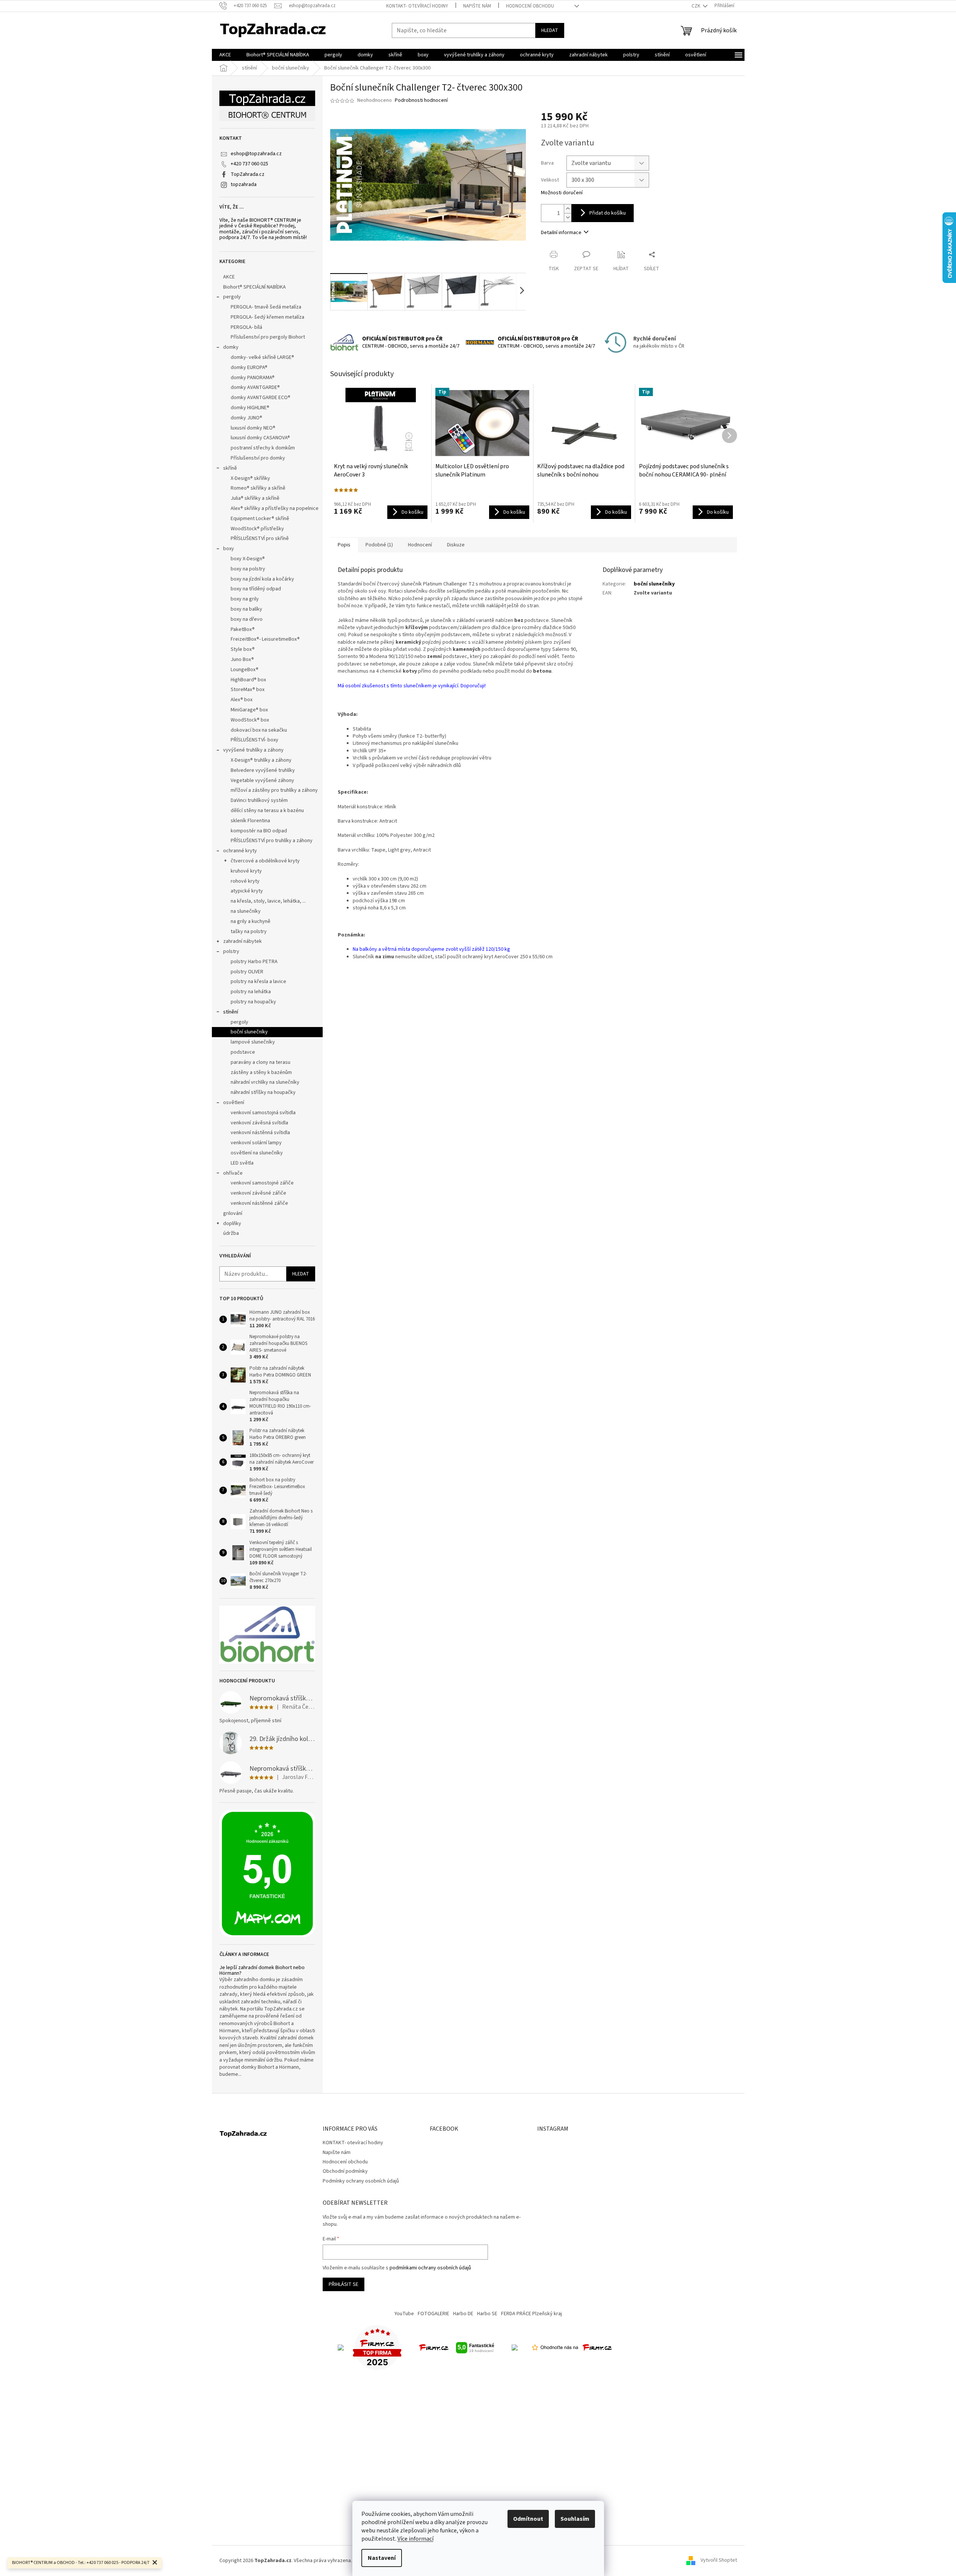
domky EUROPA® (249, 368)
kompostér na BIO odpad (259, 831)
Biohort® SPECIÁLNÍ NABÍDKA (254, 287)
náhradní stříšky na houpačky (263, 1092)
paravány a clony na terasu (261, 1062)
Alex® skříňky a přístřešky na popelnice (275, 508)
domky (231, 347)
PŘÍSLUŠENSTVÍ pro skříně (260, 538)
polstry (231, 951)
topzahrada (244, 185)
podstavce (243, 1052)
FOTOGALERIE (433, 2314)
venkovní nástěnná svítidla (260, 1133)
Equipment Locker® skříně (260, 519)
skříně (230, 468)
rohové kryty (245, 881)
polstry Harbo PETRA (254, 962)
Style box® (243, 649)
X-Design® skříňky (250, 478)
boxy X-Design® (248, 559)
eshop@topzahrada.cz (256, 154)
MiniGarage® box (249, 710)
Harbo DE (463, 2314)
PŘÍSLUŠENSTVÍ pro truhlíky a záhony (272, 841)
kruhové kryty (246, 871)
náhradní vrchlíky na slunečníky (265, 1082)
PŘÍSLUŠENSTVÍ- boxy (254, 740)
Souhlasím (575, 2519)
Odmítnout (528, 2519)
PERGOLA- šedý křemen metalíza (267, 317)
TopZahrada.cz (248, 174)
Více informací (415, 2539)
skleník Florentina (250, 821)
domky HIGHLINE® (250, 408)
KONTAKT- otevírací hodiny (417, 6)
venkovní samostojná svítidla (263, 1113)
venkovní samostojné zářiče (262, 1183)
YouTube (404, 2314)
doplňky (232, 1224)
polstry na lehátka (251, 992)
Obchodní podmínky (345, 2171)
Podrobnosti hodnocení (421, 101)
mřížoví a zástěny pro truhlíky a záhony (274, 790)
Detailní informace (561, 233)
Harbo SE (487, 2314)
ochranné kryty (240, 851)
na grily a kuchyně (251, 921)
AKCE (229, 277)
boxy (229, 549)
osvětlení (234, 1103)
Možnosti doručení (562, 193)
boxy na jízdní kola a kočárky (262, 579)
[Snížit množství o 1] (568, 217)
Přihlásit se (344, 2284)
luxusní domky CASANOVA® (260, 438)
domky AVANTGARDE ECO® (261, 398)
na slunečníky (246, 911)
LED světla (242, 1163)
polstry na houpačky (253, 1002)
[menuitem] (225, 55)
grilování (233, 1213)
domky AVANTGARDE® (255, 387)
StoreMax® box (248, 690)
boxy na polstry (248, 569)
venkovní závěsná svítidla (259, 1123)
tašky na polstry (249, 932)
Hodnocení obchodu (530, 6)
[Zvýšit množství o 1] (568, 209)
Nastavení (382, 2558)
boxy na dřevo (247, 619)
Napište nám (477, 6)
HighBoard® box (248, 680)
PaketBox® (243, 629)
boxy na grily (245, 599)
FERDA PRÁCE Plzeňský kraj (532, 2314)
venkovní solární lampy (256, 1143)
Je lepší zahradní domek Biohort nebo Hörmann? (262, 1971)
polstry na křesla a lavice (258, 982)
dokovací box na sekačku (259, 730)
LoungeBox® (245, 670)
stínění (231, 1012)
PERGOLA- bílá (246, 327)
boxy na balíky (246, 609)
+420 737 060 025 (249, 164)
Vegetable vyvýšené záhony (262, 781)
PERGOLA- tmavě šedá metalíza (266, 307)
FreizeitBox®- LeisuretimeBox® (265, 639)
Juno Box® (242, 660)
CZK (696, 6)
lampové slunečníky (253, 1042)
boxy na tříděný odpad (256, 589)
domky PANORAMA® (253, 378)
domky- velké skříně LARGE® (262, 357)
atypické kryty (247, 891)
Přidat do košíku (608, 213)
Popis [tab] (344, 545)
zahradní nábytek (242, 941)
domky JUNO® (246, 418)
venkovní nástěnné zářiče (259, 1203)
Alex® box (242, 700)
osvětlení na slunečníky (257, 1153)
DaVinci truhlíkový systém (259, 800)
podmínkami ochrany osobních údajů (430, 2268)
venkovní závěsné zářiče (258, 1193)
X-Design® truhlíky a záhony (261, 760)
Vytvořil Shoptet (719, 2561)
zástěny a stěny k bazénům (261, 1072)
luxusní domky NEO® (253, 428)
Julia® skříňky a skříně (255, 498)
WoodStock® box (250, 720)
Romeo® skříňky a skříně (258, 488)
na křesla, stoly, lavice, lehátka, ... (268, 901)
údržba (231, 1233)
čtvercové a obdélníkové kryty (265, 861)
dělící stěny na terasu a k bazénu (267, 811)
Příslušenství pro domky (258, 458)
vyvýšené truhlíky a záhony (253, 750)
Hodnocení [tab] (420, 545)
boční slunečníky (249, 1032)
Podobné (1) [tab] (379, 545)
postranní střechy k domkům (263, 448)
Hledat (550, 30)
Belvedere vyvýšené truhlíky (263, 770)
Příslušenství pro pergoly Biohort (268, 337)
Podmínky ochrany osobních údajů (361, 2181)
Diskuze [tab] (456, 545)
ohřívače (233, 1173)
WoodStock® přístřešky (257, 529)
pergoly (232, 297)
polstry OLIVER (247, 972)
